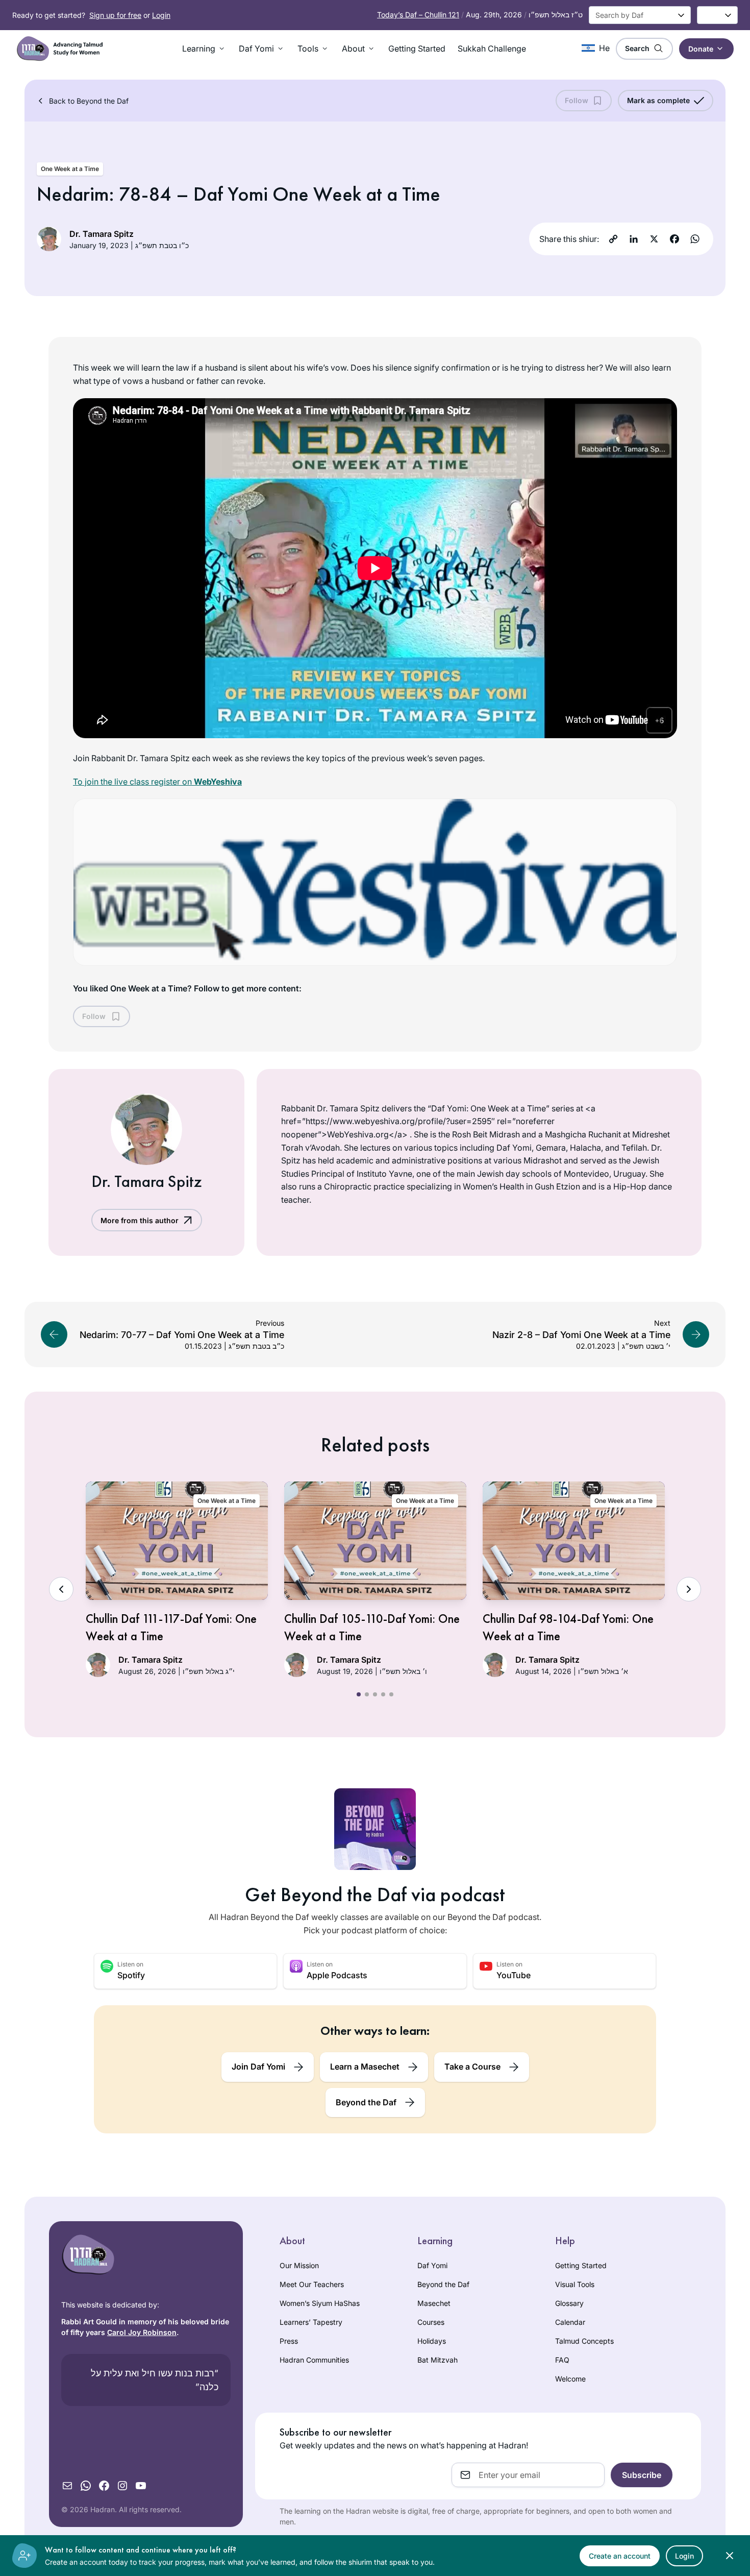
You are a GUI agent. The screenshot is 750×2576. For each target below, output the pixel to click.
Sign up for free (115, 15)
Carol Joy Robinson (142, 2332)
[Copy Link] (613, 239)
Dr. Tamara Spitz (102, 234)
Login (161, 15)
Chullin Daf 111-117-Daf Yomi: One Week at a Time (171, 1627)
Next (689, 1589)
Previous (61, 1589)
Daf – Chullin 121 (418, 15)
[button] (204, 48)
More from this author (140, 1220)
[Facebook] (674, 239)
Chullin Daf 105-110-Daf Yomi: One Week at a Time (372, 1627)
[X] (654, 239)
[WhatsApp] (695, 239)
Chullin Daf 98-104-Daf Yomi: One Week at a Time (568, 1627)
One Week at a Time (70, 169)
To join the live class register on (157, 782)
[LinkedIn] (634, 239)
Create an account (620, 2556)
